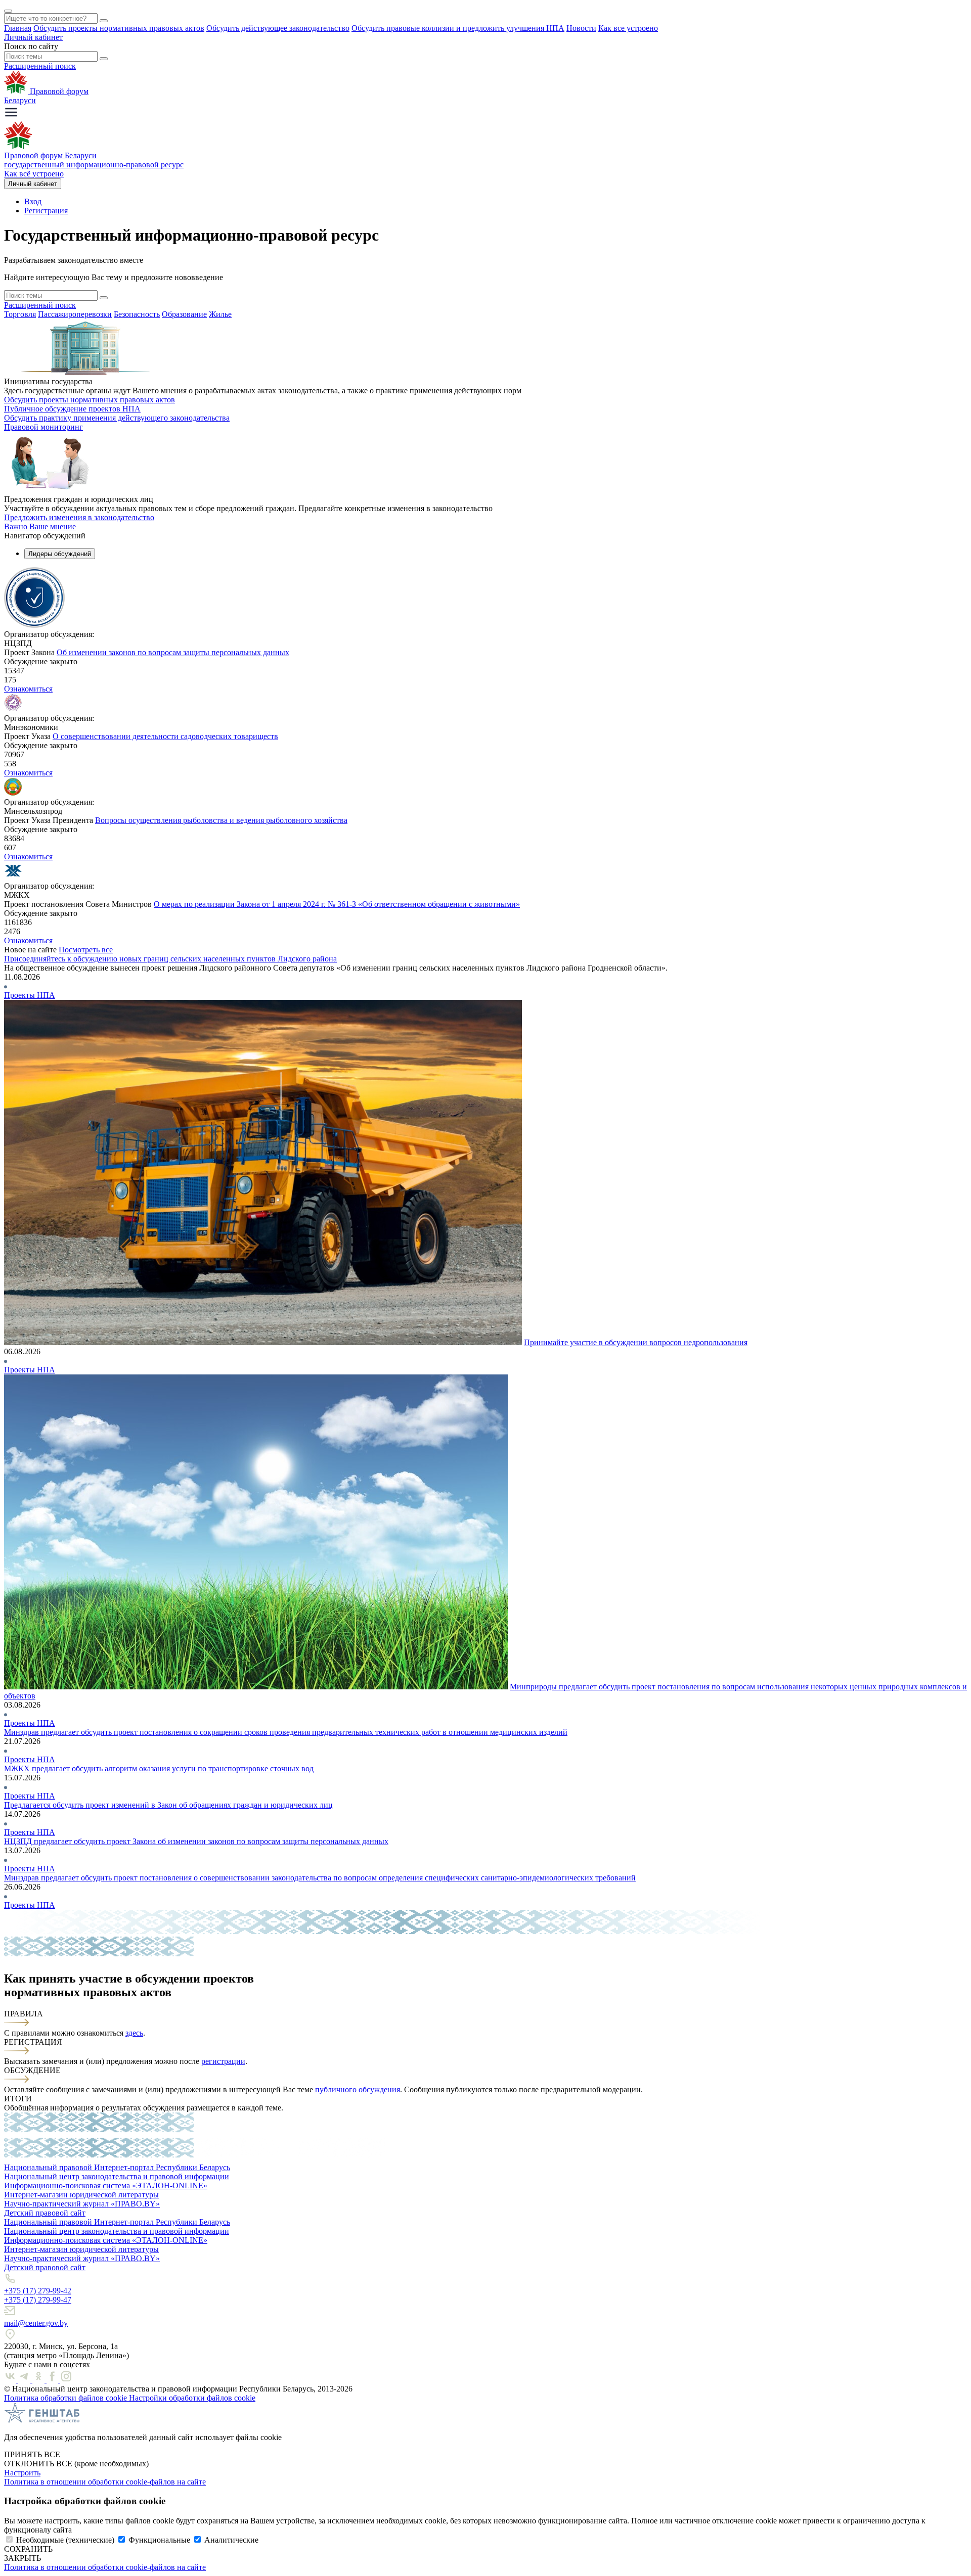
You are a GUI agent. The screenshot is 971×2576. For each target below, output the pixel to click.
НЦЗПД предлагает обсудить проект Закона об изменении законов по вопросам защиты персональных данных (196, 1841)
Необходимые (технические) (65, 2540)
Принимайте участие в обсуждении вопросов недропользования (636, 1342)
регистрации (223, 2061)
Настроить (22, 2473)
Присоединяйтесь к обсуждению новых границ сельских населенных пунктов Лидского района (170, 959)
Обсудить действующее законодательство (278, 28)
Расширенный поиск (40, 66)
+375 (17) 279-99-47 (38, 2300)
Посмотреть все (86, 950)
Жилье (220, 314)
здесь (134, 2033)
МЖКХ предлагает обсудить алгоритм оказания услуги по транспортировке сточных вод (159, 1768)
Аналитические (231, 2540)
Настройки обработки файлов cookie (192, 2398)
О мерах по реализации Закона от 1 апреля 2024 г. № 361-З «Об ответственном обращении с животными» (337, 904)
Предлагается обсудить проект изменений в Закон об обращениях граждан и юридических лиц (168, 1805)
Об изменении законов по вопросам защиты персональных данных (173, 652)
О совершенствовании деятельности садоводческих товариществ (165, 736)
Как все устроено (628, 28)
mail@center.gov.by (36, 2323)
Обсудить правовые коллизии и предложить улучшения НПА (458, 28)
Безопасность (137, 314)
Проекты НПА (30, 995)
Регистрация (46, 211)
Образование (184, 314)
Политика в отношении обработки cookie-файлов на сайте (105, 2482)
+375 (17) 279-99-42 (38, 2291)
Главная (18, 28)
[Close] (8, 11)
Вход (33, 201)
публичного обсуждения (358, 2089)
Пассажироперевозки (75, 314)
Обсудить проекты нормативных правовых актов (119, 28)
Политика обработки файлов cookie (67, 2398)
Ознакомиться (28, 689)
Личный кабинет (33, 37)
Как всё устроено (34, 174)
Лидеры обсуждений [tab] (60, 554)
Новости (581, 28)
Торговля (20, 314)
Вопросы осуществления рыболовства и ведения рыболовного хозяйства (221, 820)
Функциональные (159, 2540)
